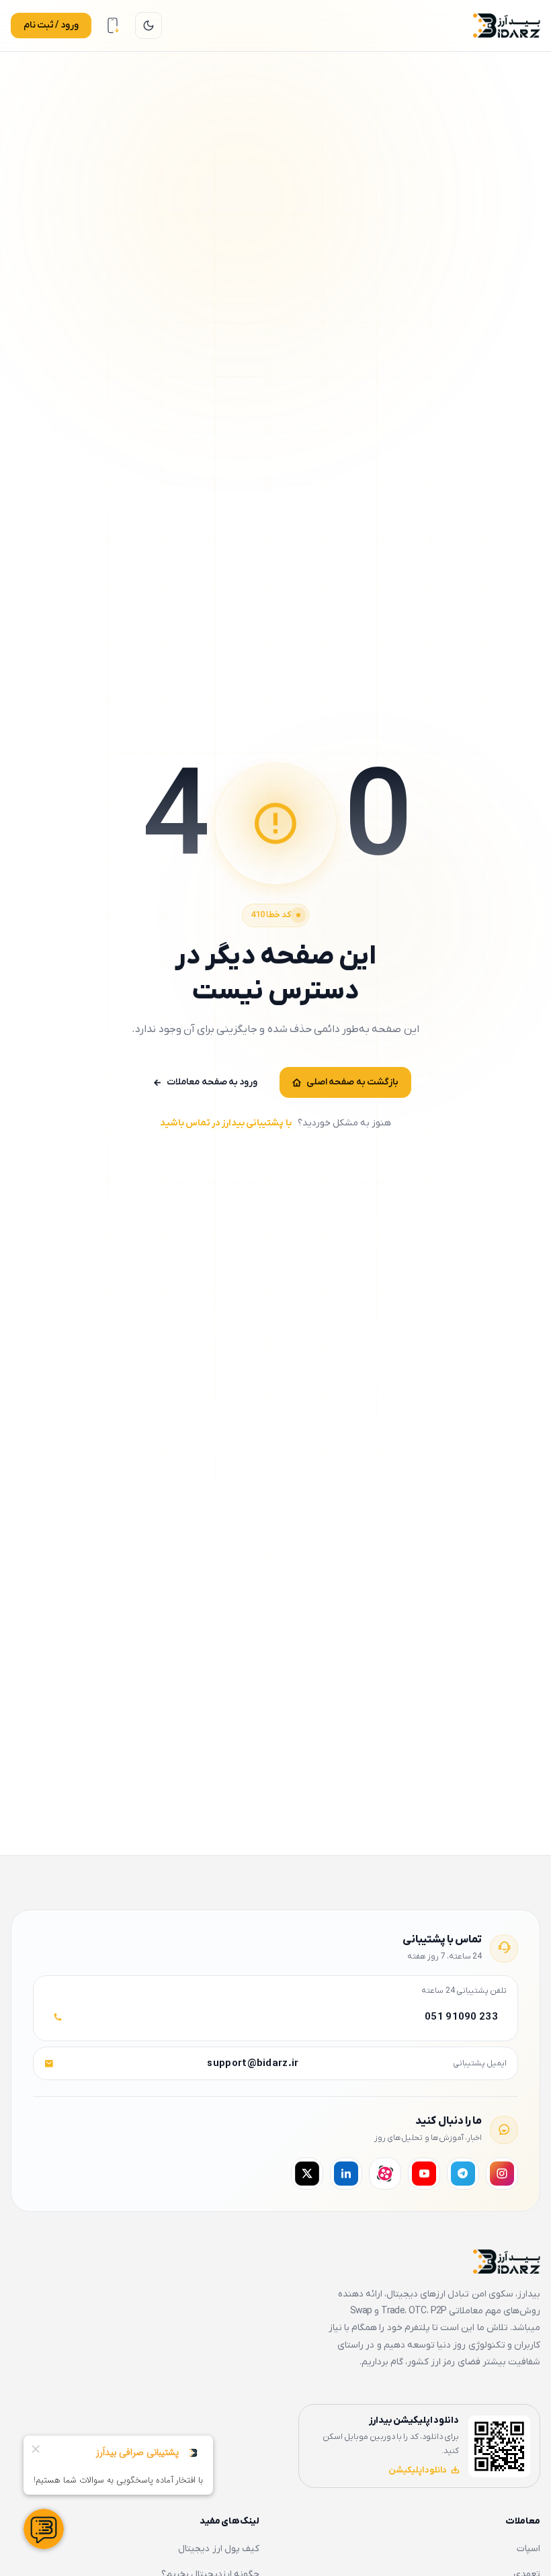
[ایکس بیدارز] (307, 2174)
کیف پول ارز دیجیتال (219, 2549)
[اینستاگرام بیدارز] (502, 2174)
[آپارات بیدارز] (385, 2174)
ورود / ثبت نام (51, 25)
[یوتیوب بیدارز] (424, 2174)
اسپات (528, 2549)
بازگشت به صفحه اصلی (352, 1082)
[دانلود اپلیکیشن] (113, 26)
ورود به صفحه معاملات (212, 1082)
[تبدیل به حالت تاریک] (149, 26)
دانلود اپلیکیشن (418, 2470)
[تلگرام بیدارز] (463, 2174)
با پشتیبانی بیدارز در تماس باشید (226, 1123)
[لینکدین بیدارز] (346, 2174)
